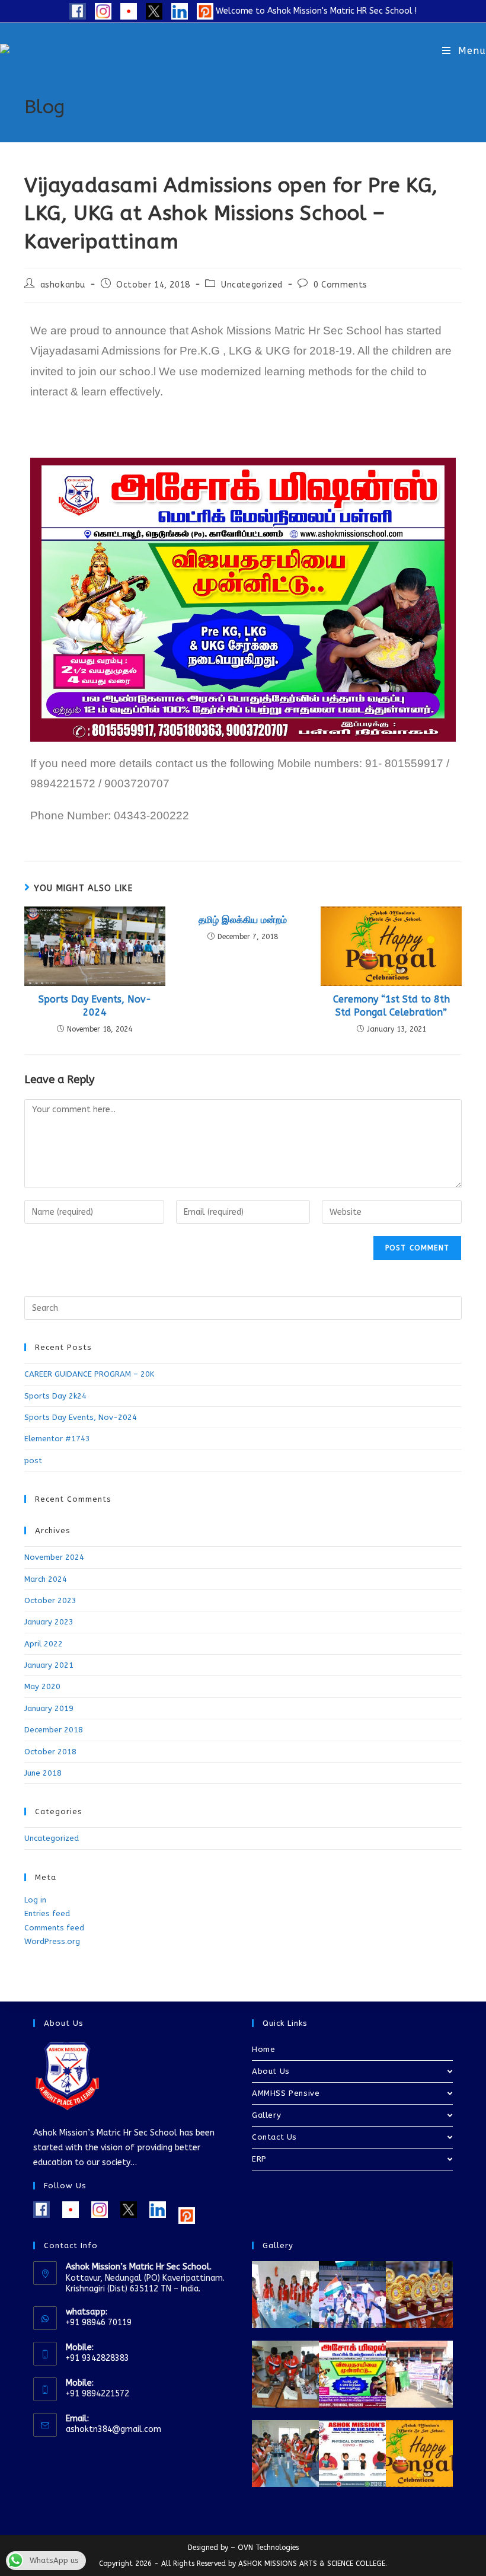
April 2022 (44, 1644)
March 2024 (46, 1579)
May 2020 (42, 1686)
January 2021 (49, 1665)
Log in (35, 1900)
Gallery (266, 2115)
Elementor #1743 (57, 1439)
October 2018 (50, 1752)
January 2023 (49, 1622)
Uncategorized (252, 285)
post (33, 1461)
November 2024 (54, 1557)
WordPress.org (52, 1941)
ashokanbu (63, 285)
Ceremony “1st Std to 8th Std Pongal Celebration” (391, 1006)
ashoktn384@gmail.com (113, 2429)
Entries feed (47, 1913)
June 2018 (43, 1773)
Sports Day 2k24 (55, 1396)
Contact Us (274, 2137)
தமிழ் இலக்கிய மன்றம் (243, 920)
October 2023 (50, 1600)
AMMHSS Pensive (286, 2093)
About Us (271, 2071)
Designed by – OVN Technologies (243, 2548)
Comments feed (54, 1928)
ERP (259, 2159)
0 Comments (340, 285)
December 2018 (54, 1730)
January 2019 (49, 1708)
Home (263, 2049)
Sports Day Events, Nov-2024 (95, 1006)
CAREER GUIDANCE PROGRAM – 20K (89, 1374)
